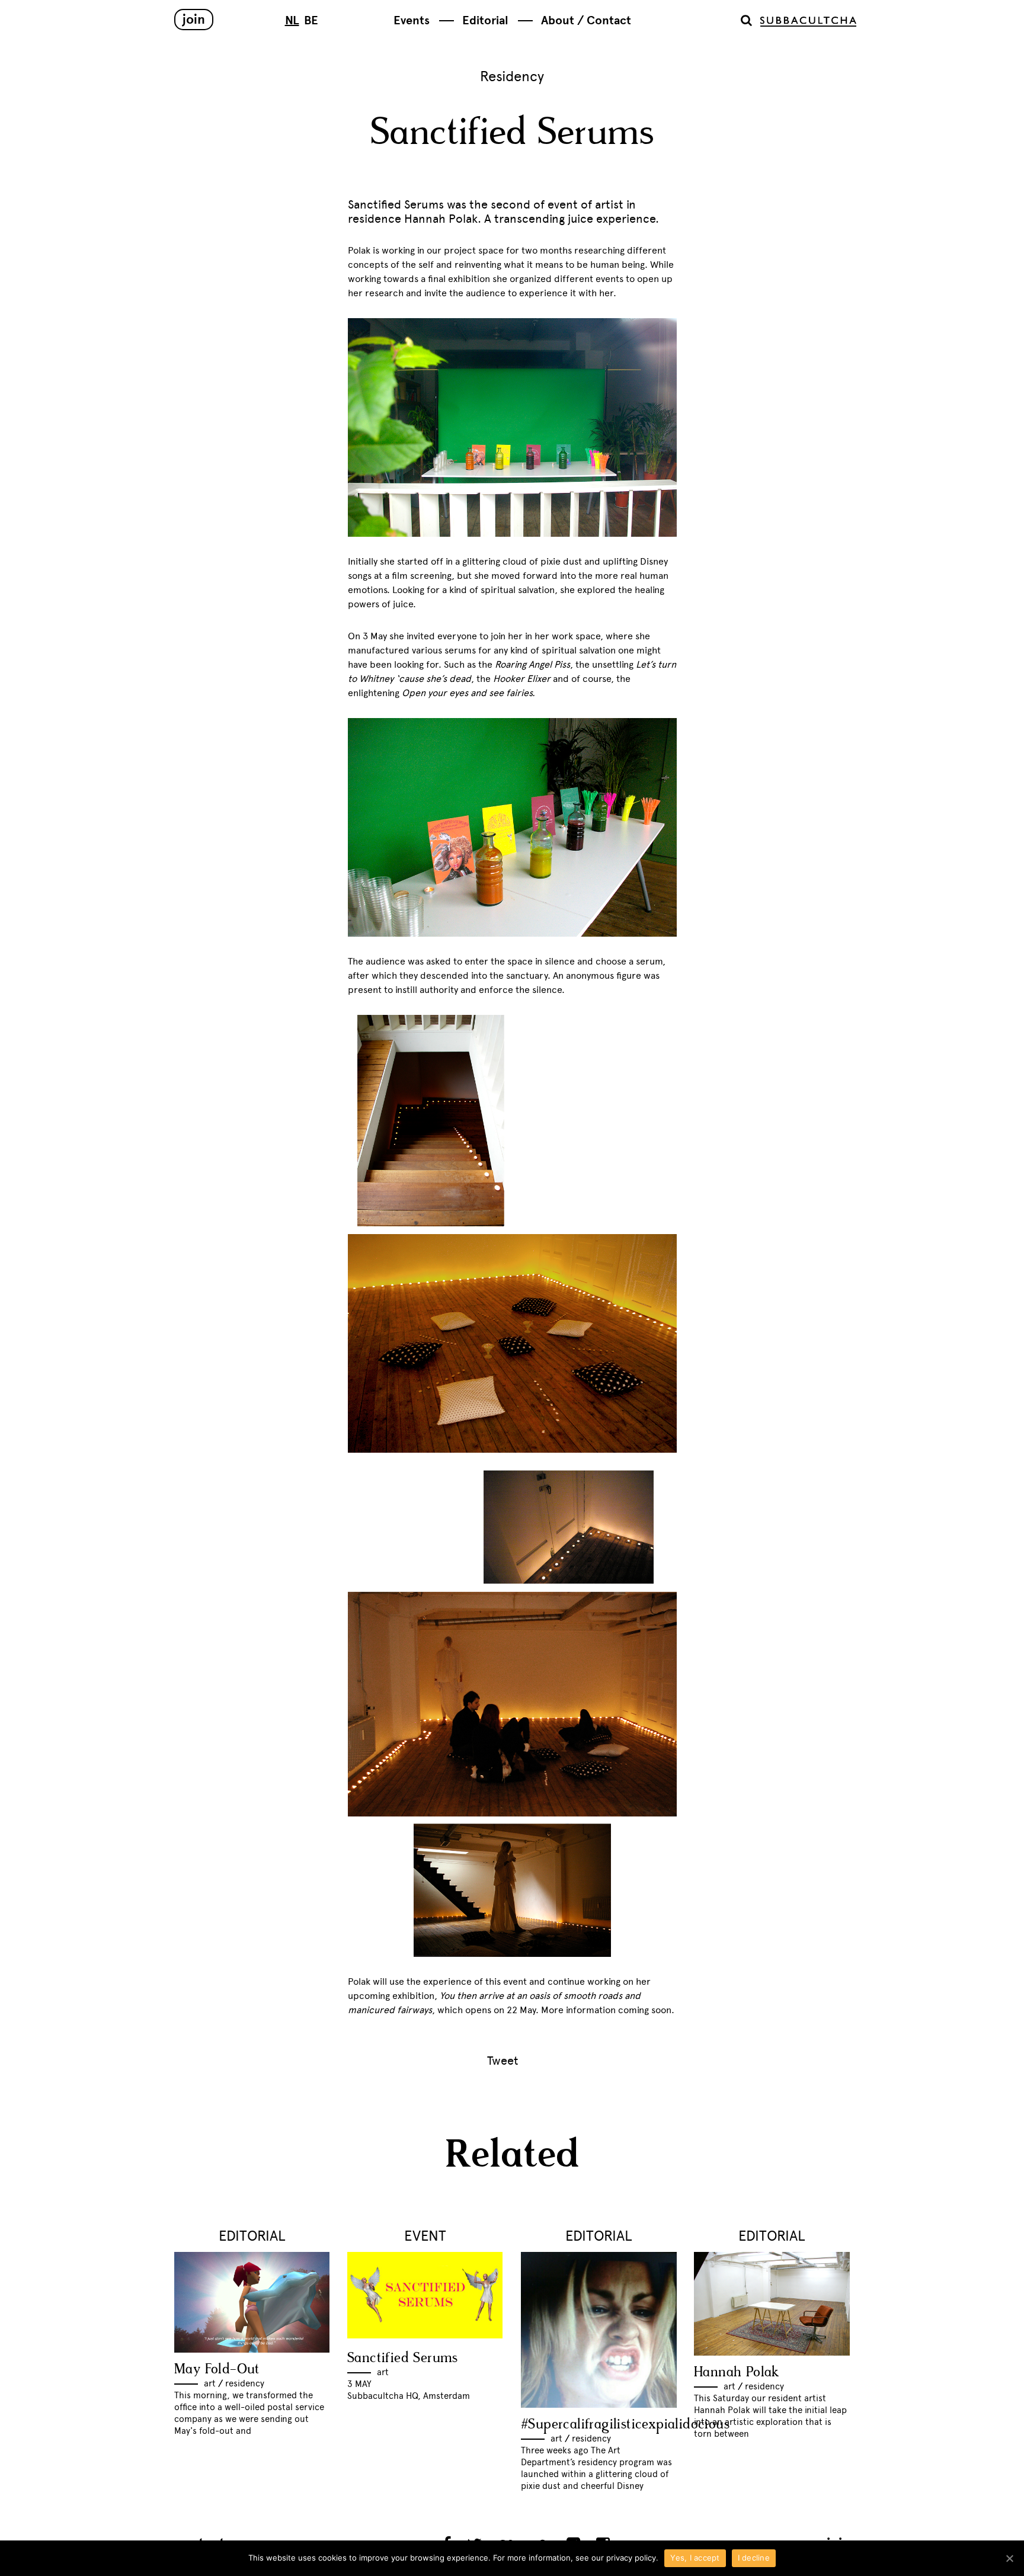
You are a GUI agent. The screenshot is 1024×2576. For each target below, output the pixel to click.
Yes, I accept (695, 2558)
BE (311, 20)
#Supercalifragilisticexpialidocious (625, 2425)
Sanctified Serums (403, 2358)
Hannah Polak (737, 2372)
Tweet (503, 2061)
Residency (512, 76)
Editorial (485, 20)
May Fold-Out (217, 2370)
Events (412, 20)
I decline (754, 2558)
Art (210, 2383)
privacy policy (631, 2558)
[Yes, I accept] (1009, 2558)
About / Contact (586, 20)
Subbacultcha (808, 22)
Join (194, 19)
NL (292, 20)
